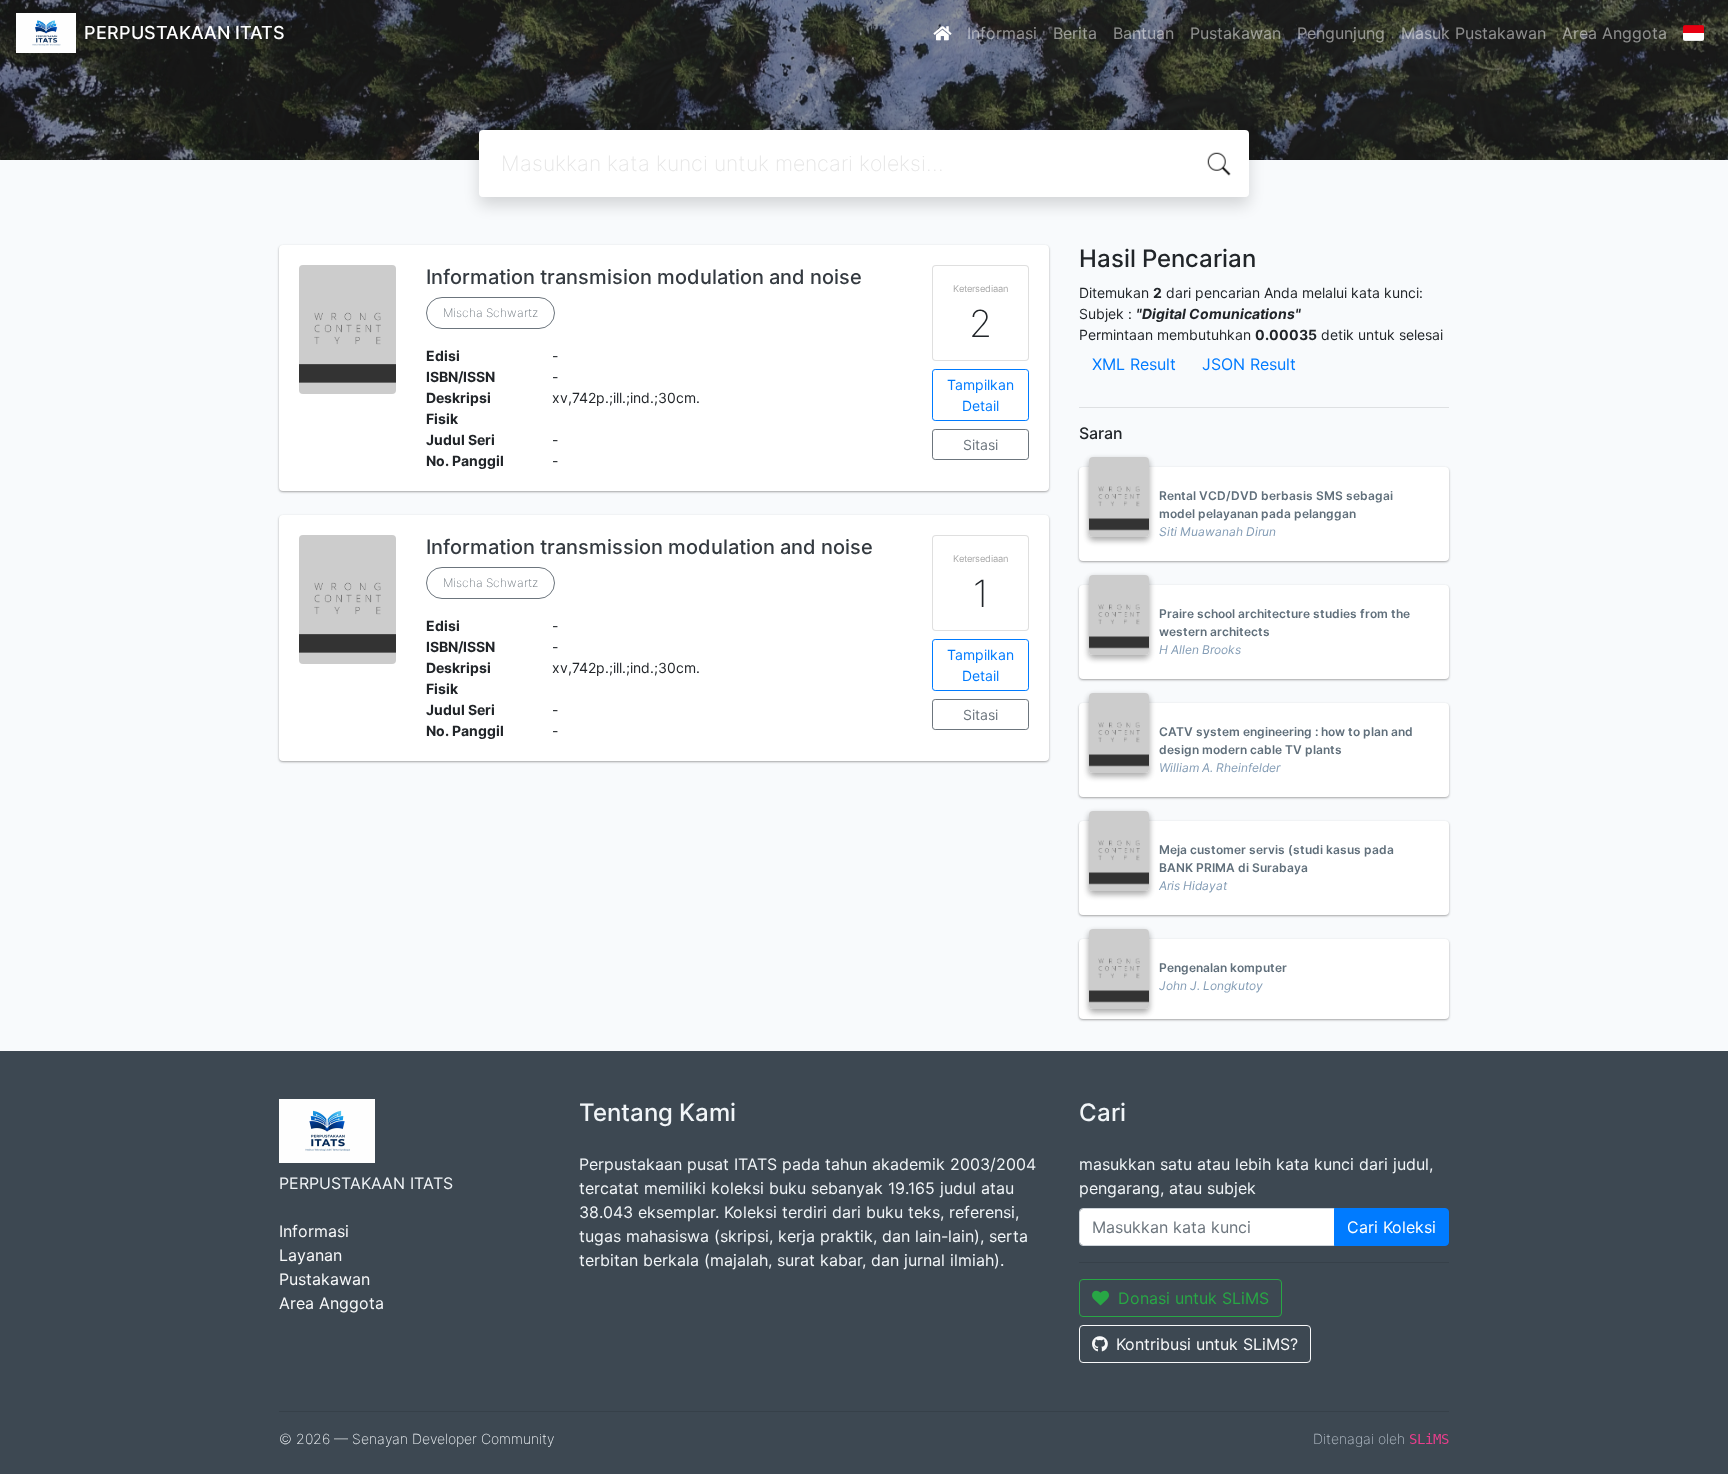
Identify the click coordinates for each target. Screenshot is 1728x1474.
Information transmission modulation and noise (649, 547)
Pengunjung (1341, 33)
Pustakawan (1235, 33)
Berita (1075, 33)
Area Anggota (1614, 33)
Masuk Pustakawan (1473, 33)
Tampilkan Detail (980, 395)
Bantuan (1143, 33)
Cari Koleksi (1391, 1227)
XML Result (1134, 364)
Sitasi (980, 444)
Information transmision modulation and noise (644, 277)
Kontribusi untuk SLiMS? (1207, 1344)
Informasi (1002, 33)
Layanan (310, 1255)
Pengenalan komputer (1223, 967)
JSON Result (1249, 364)
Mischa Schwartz (490, 312)
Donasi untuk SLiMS (1193, 1298)
